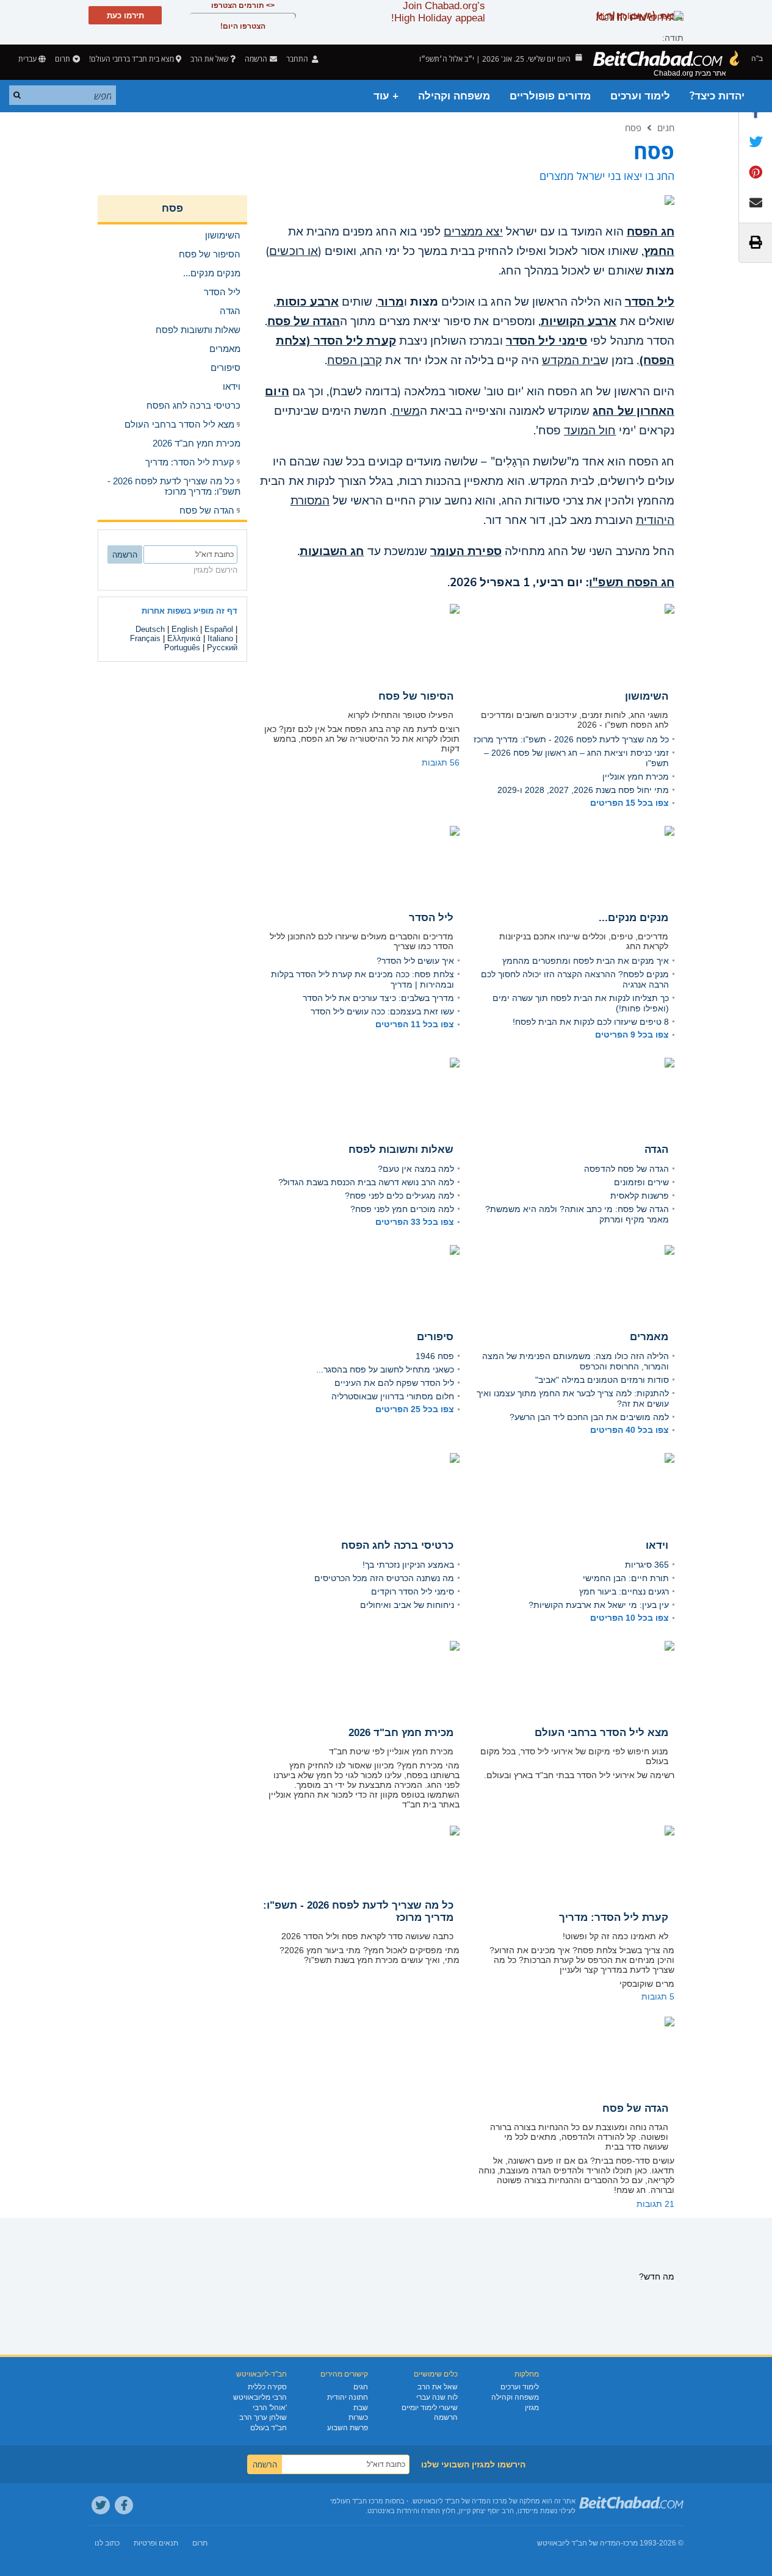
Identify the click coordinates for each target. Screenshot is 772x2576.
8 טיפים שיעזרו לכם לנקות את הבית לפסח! (591, 1022)
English (185, 629)
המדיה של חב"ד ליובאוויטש (579, 2543)
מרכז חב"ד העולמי (357, 2501)
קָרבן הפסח (355, 361)
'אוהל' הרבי (270, 2408)
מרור (391, 302)
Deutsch (150, 629)
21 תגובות (655, 2204)
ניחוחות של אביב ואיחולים (407, 1605)
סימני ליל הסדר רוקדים (413, 1591)
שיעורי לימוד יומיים (430, 2408)
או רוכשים (293, 251)
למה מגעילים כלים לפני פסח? (399, 1196)
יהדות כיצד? (717, 96)
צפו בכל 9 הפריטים (632, 1035)
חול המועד (590, 431)
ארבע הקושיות (579, 321)
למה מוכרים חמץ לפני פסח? (402, 1209)
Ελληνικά (184, 638)
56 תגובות (441, 762)
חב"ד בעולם (269, 2428)
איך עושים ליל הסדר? (415, 961)
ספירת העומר (466, 551)
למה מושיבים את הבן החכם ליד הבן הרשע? (589, 1417)
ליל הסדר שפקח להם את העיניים (394, 1383)
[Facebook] (124, 2505)
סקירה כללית (267, 2387)
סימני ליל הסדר (547, 341)
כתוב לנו (107, 2543)
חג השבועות (332, 551)
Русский (222, 648)
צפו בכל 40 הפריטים (630, 1430)
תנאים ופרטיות (156, 2543)
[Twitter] (101, 2505)
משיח (406, 411)
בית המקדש (571, 361)
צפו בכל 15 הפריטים (630, 803)
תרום (63, 59)
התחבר (298, 59)
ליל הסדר (650, 302)
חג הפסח (651, 232)
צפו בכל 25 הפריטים (415, 1409)
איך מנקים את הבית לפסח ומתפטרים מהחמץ (586, 961)
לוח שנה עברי (437, 2397)
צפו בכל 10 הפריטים (630, 1618)
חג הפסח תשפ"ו (632, 583)
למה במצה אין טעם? (416, 1169)
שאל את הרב (209, 59)
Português (182, 648)
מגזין (532, 2408)
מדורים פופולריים (550, 96)
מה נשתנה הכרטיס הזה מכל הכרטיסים (384, 1578)
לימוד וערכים (640, 96)
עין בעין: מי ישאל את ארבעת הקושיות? (599, 1605)
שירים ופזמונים (641, 1182)
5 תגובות (658, 1997)
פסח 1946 (435, 1356)
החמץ (659, 251)
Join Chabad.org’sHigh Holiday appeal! (438, 12)
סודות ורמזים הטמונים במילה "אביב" (602, 1380)
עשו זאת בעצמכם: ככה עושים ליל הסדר (382, 1011)
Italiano (220, 638)
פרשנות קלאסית (640, 1196)
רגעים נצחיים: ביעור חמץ (624, 1591)
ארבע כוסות (308, 302)
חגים (666, 127)
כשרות (358, 2417)
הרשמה (446, 2417)
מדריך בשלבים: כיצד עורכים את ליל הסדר (378, 998)
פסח (633, 127)
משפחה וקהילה (454, 96)
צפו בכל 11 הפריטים (415, 1024)
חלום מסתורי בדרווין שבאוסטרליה (393, 1396)
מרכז (630, 2543)
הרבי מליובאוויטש (260, 2397)
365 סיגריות (647, 1565)
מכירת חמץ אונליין (636, 777)
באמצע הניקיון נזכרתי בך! (408, 1565)
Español (219, 629)
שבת (361, 2408)
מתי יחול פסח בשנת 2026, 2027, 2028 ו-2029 (583, 790)
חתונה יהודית (348, 2397)
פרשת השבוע (348, 2428)
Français (145, 638)
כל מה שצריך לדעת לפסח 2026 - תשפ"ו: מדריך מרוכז (571, 739)
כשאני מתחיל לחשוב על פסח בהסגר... (385, 1369)
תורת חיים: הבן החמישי (626, 1578)
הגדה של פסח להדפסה (626, 1169)
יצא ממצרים (473, 232)
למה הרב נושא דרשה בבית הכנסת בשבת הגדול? (366, 1182)
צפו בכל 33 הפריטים (415, 1222)
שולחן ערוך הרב (263, 2417)
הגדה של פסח (304, 321)
